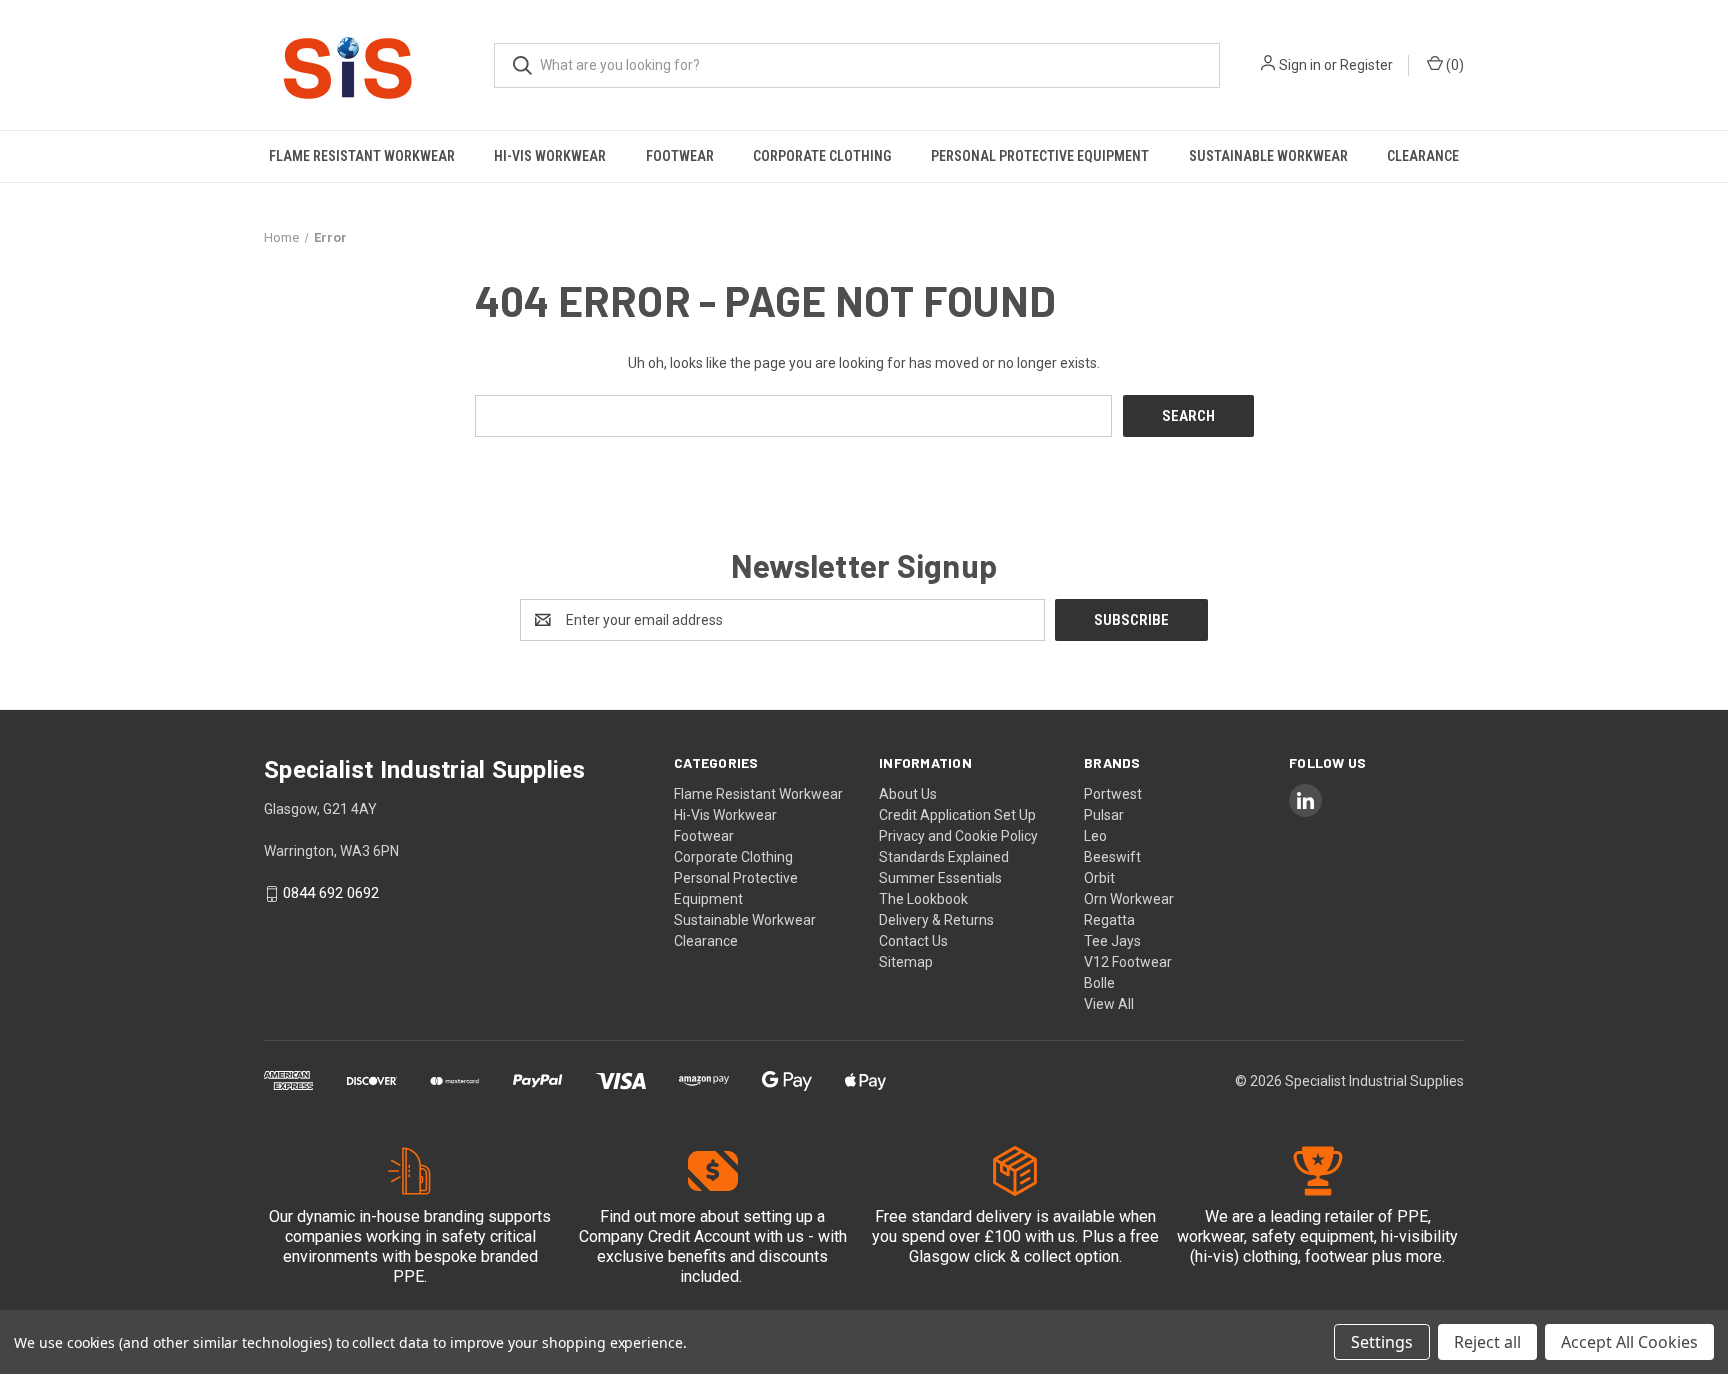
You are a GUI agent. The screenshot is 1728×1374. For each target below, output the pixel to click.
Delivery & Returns (936, 920)
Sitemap (906, 962)
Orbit (1099, 878)
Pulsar (1104, 815)
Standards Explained (944, 857)
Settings (1382, 1342)
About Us (908, 794)
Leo (1095, 836)
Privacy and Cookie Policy (958, 836)
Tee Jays (1112, 941)
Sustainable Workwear (1268, 156)
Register (1366, 65)
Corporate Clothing (822, 156)
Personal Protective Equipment (1040, 156)
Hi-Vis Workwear (550, 156)
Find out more (648, 1216)
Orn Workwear (1129, 899)
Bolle (1099, 983)
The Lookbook (923, 899)
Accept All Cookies (1629, 1342)
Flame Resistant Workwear (362, 156)
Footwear (680, 156)
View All (1109, 1004)
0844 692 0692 (331, 894)
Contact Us (913, 941)
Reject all (1487, 1342)
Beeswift (1112, 857)
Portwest (1113, 794)
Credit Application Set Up (957, 815)
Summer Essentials (940, 878)
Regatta (1109, 920)
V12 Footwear (1128, 962)
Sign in (1300, 65)
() (1453, 65)
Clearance (1423, 156)
